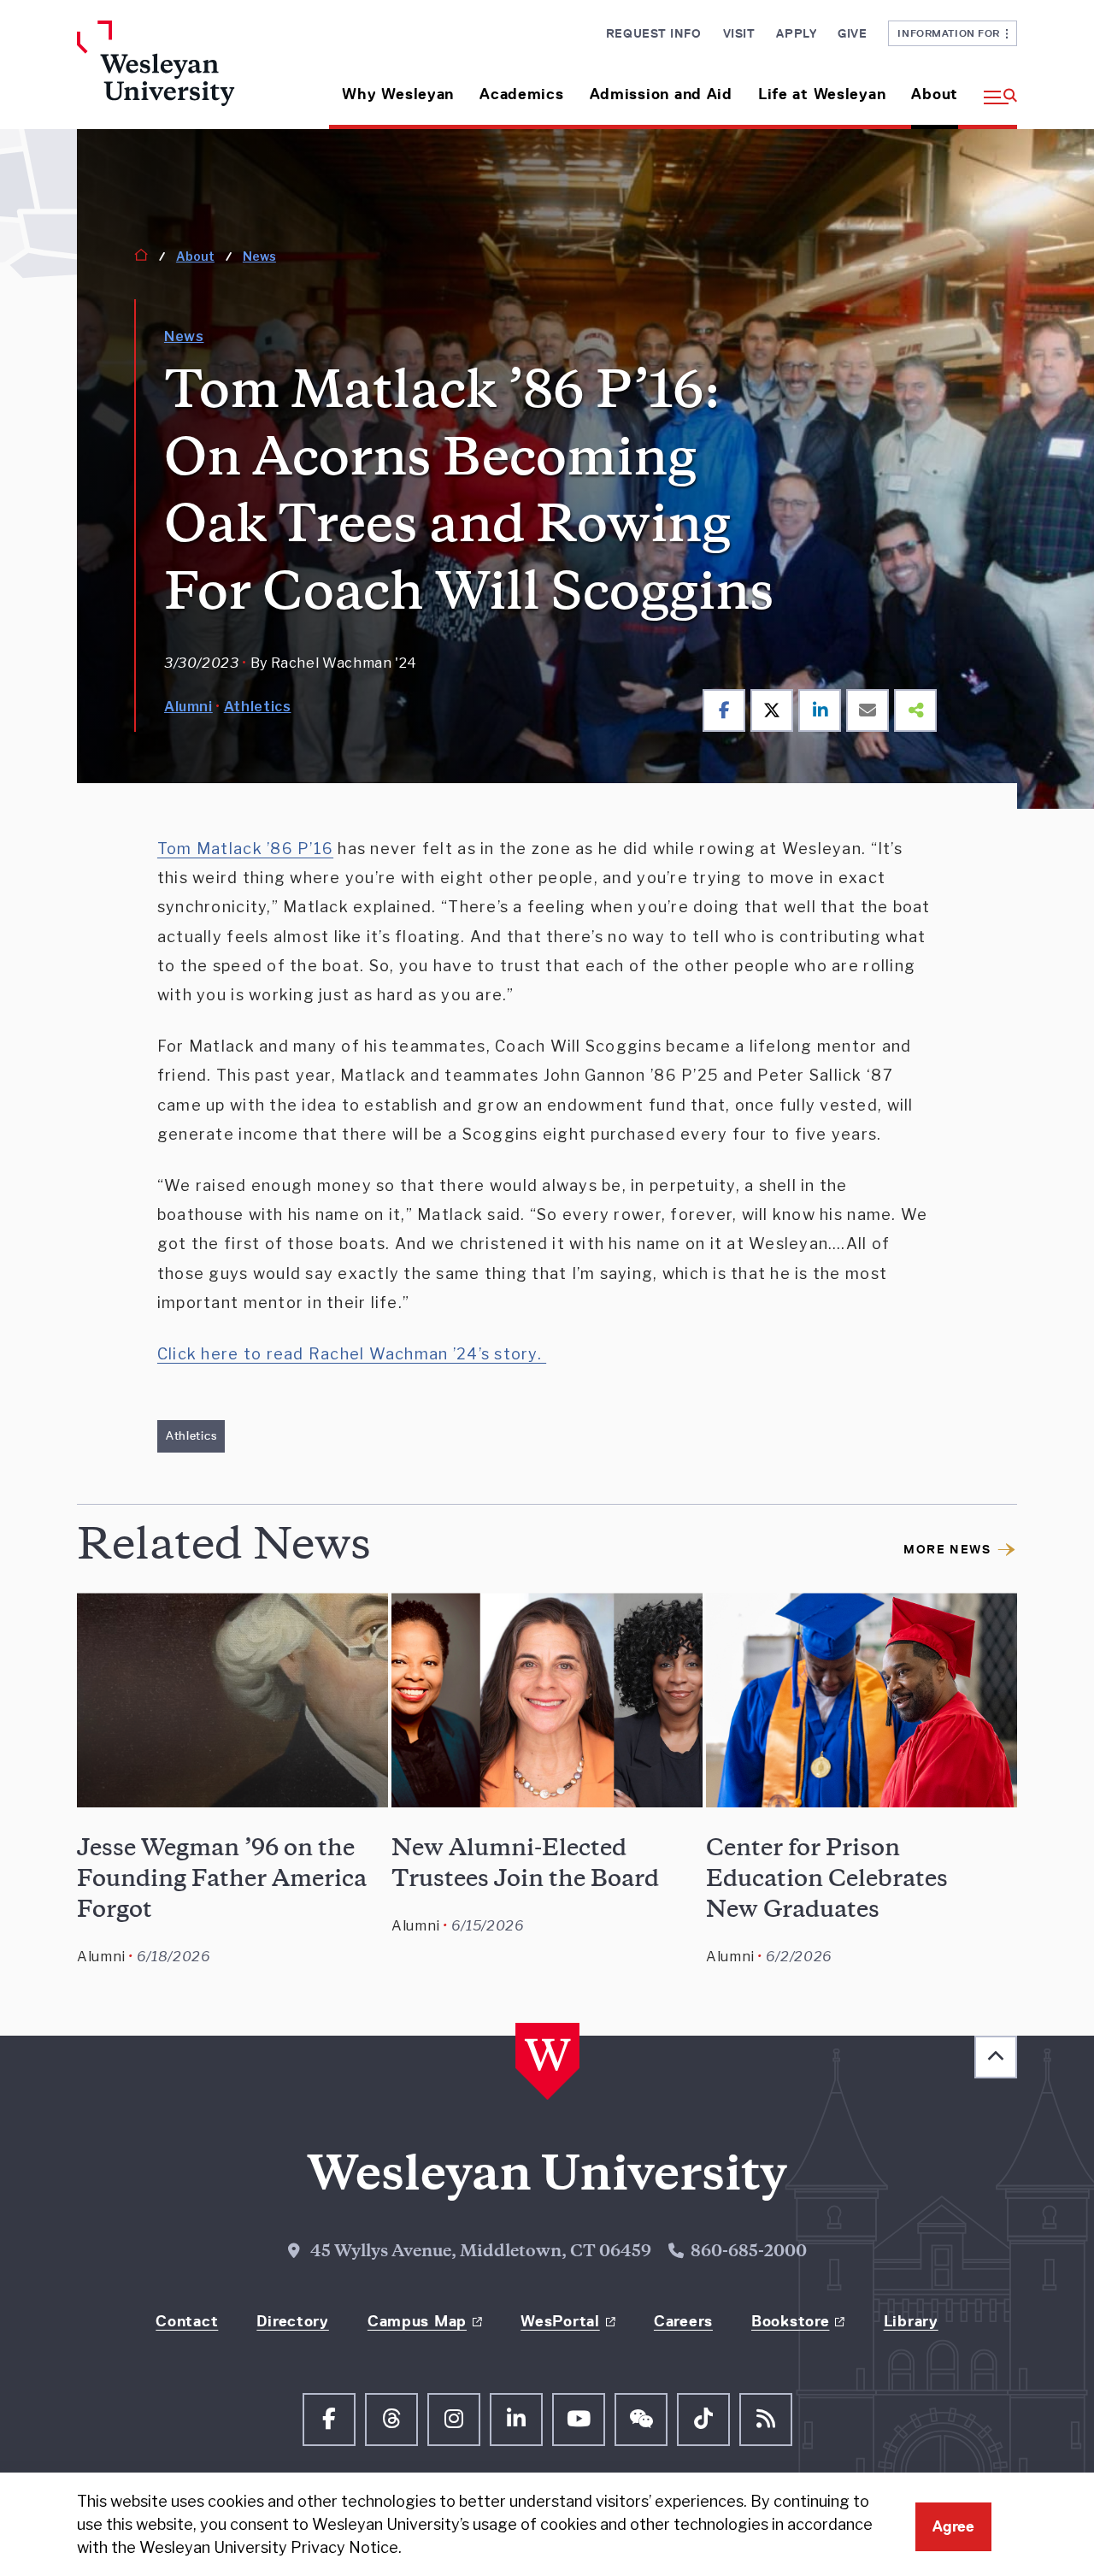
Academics (521, 94)
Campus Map (417, 2321)
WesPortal (560, 2321)
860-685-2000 (749, 2253)
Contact (187, 2321)
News (259, 256)
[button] (994, 88)
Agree (953, 2526)
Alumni (188, 707)
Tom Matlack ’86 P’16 (245, 849)
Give (852, 33)
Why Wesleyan (398, 94)
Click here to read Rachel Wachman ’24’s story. (352, 1354)
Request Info (654, 33)
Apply (796, 33)
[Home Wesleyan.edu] (186, 75)
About (935, 94)
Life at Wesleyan (822, 94)
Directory (292, 2321)
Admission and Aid (661, 94)
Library (911, 2321)
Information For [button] (952, 33)
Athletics (258, 707)
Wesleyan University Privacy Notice (269, 2547)
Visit (739, 33)
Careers (683, 2321)
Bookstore (790, 2321)
